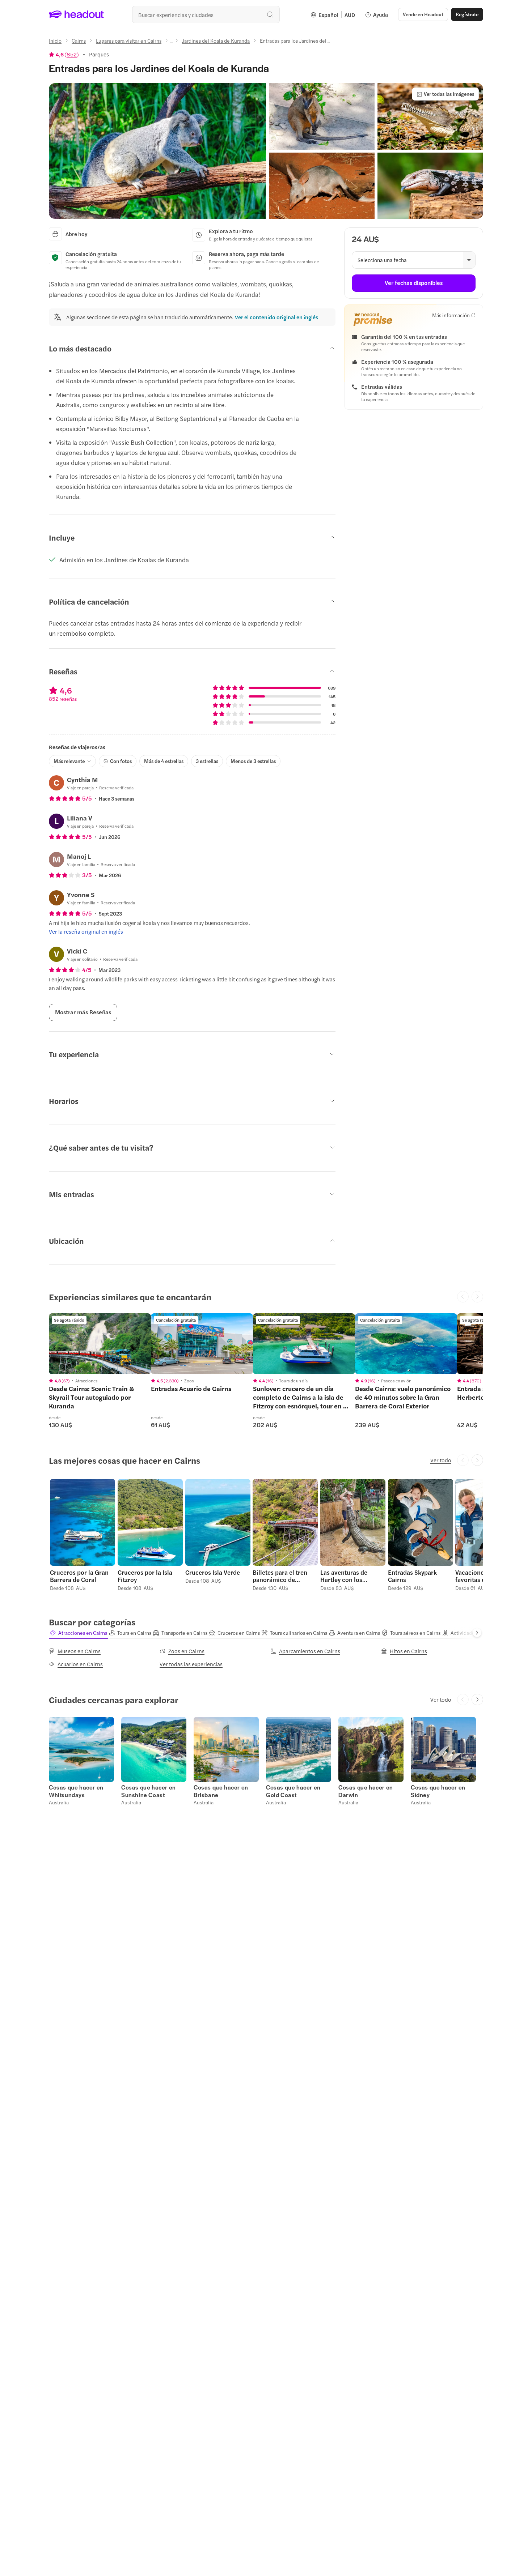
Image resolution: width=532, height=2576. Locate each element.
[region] (100, 1344)
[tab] (78, 1633)
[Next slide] (477, 1460)
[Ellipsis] (172, 43)
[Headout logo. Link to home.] (77, 14)
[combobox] (206, 14)
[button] (157, 151)
